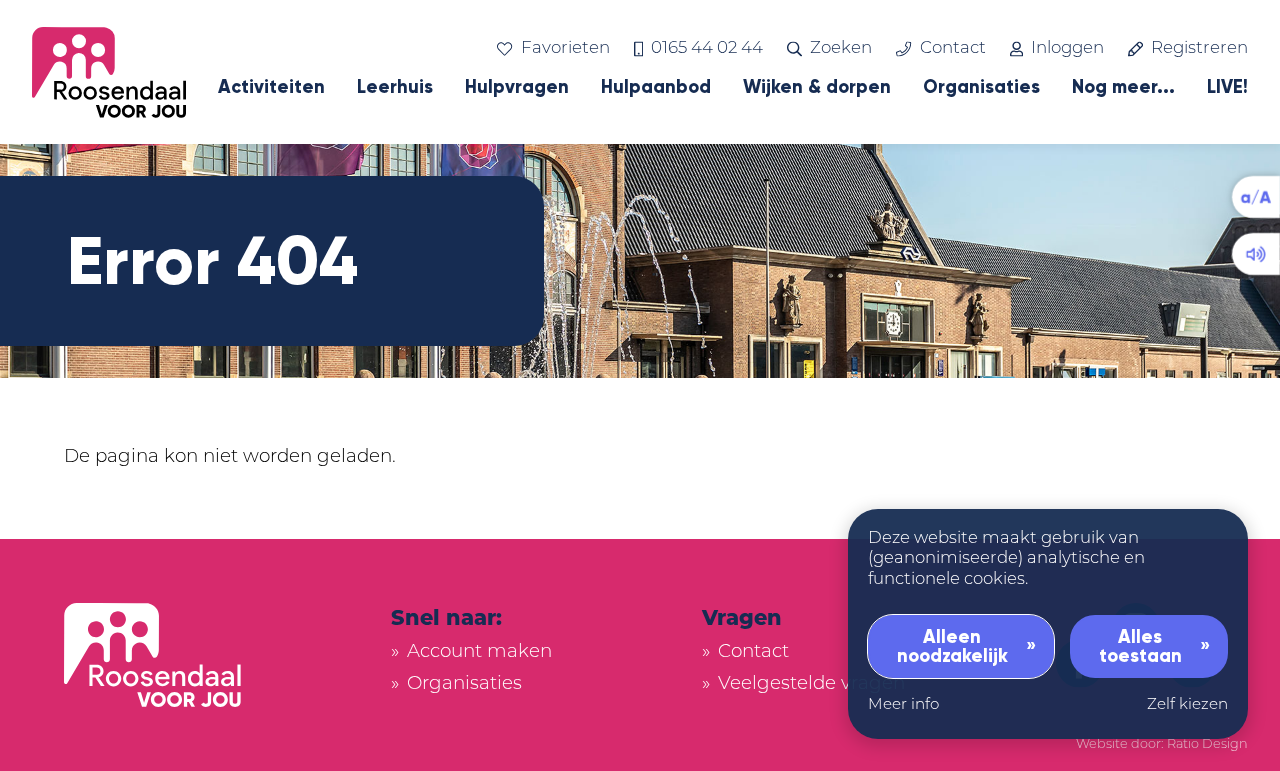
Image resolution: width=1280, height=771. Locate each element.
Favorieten (565, 48)
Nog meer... (1123, 87)
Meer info (903, 705)
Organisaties (981, 87)
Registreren (1199, 48)
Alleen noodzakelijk (952, 645)
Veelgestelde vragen (811, 684)
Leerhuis (395, 87)
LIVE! (1227, 87)
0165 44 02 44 (707, 48)
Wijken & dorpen (817, 87)
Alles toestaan (1140, 645)
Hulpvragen (517, 87)
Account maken (479, 652)
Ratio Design (1207, 744)
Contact (952, 48)
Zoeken (841, 48)
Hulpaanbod (656, 87)
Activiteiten (271, 87)
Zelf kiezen (1187, 705)
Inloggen (1067, 48)
